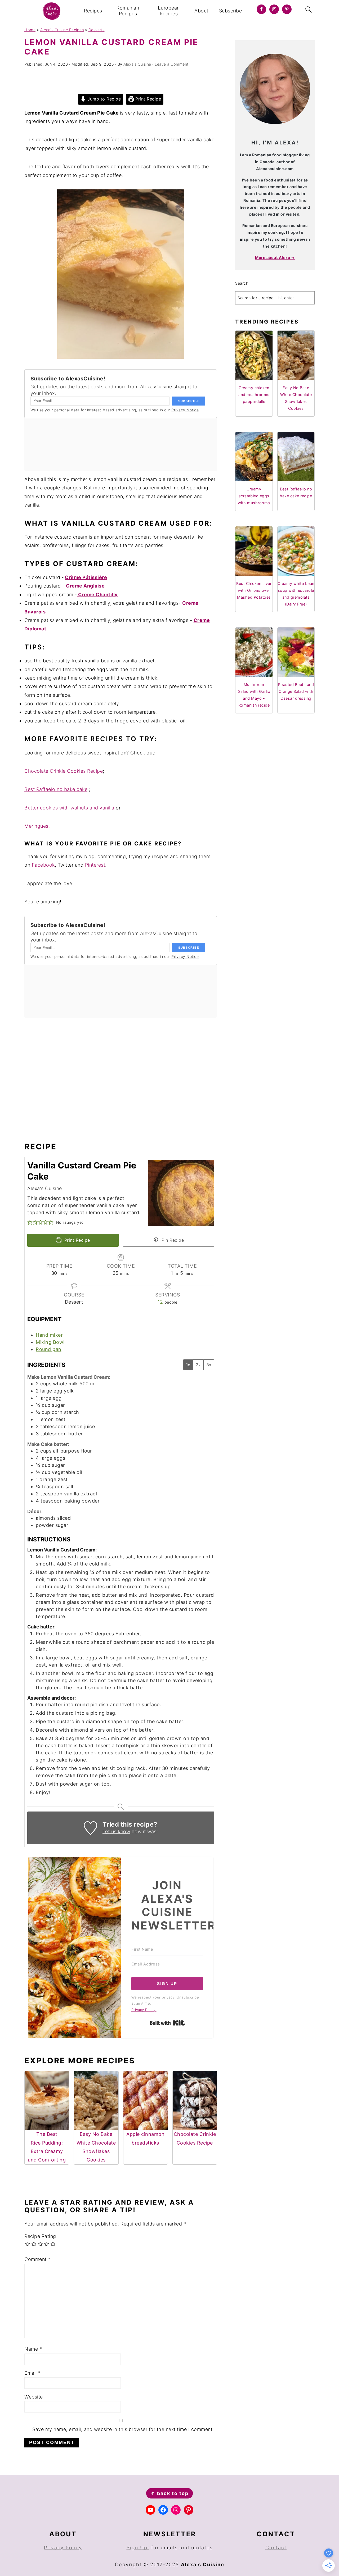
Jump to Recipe (104, 99)
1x (188, 1365)
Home (30, 30)
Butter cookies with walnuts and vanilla (69, 808)
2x (198, 1365)
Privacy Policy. (144, 2010)
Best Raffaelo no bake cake (56, 789)
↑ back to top (169, 2493)
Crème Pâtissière (86, 577)
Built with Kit (167, 2023)
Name (33, 2349)
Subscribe (231, 11)
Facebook (43, 865)
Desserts (97, 30)
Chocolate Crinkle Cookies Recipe (64, 771)
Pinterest (95, 865)
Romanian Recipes (128, 11)
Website (34, 2397)
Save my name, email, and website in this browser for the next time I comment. (123, 2429)
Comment (37, 2259)
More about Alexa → (275, 258)
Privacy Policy (63, 2548)
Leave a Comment (172, 64)
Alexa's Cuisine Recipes (62, 30)
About (201, 11)
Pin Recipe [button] (172, 1240)
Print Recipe (148, 99)
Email (33, 2373)
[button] (30, 1222)
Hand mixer (49, 1335)
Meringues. (37, 826)
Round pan (49, 1349)
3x (209, 1365)
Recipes (93, 11)
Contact (276, 2548)
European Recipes (169, 11)
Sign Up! (138, 2548)
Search (242, 283)
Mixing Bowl (50, 1342)
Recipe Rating (40, 2236)
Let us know (116, 1831)
